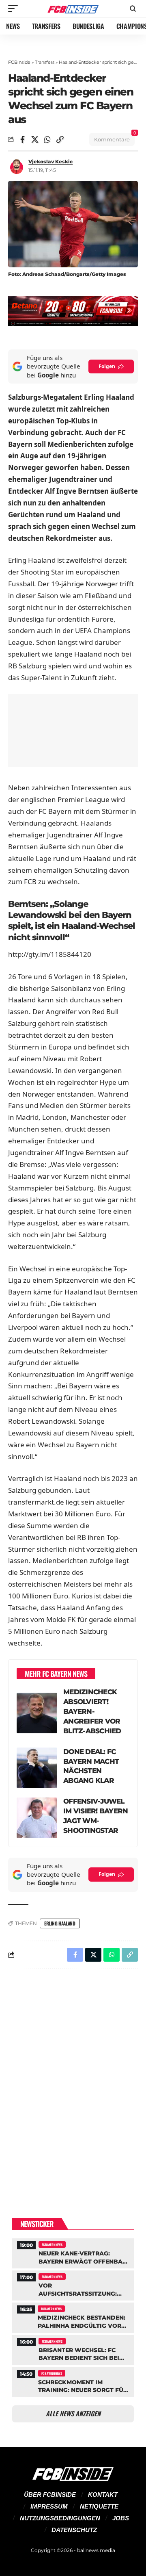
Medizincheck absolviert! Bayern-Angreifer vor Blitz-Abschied (92, 1711)
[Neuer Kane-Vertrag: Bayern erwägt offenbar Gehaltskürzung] (73, 2252)
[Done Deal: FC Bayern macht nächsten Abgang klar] (37, 1768)
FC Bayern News (52, 2244)
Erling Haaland (60, 1923)
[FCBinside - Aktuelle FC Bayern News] (73, 9)
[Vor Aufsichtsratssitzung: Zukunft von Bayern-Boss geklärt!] (73, 2284)
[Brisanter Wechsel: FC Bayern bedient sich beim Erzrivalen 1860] (73, 2349)
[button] (15, 9)
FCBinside (19, 62)
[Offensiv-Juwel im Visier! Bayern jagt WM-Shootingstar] (37, 1818)
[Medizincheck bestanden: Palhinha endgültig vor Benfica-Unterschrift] (73, 2317)
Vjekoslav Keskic (50, 162)
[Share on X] (35, 139)
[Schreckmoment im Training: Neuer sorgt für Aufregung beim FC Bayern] (73, 2381)
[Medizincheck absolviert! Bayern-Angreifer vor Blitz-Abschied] (37, 1713)
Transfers (45, 62)
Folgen (107, 366)
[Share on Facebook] (22, 139)
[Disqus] (73, 2080)
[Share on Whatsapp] (47, 139)
